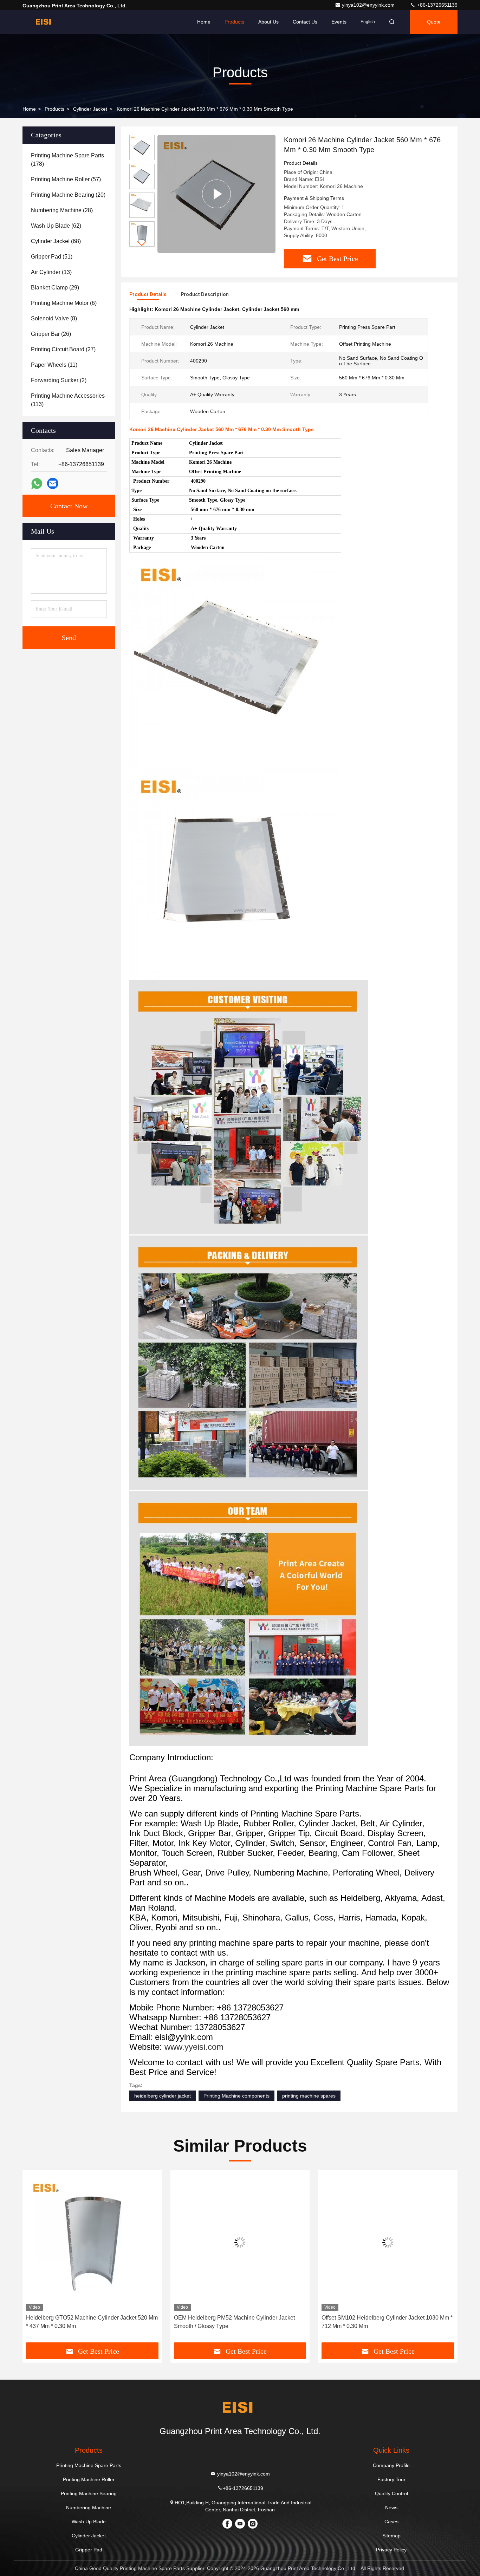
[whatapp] (37, 484)
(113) (68, 400)
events (339, 22)
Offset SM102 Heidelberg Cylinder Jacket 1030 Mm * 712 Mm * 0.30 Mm (387, 2322)
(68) (56, 241)
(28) (62, 210)
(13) (51, 272)
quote (434, 22)
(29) (55, 288)
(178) (67, 160)
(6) (64, 303)
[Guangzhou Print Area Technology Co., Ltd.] (45, 22)
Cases (391, 2522)
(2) (59, 380)
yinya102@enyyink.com (369, 5)
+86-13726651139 (437, 5)
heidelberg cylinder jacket (163, 2096)
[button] (142, 244)
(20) (68, 195)
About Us (268, 22)
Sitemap (391, 2536)
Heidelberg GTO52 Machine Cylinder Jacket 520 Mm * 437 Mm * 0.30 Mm (92, 2322)
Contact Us (305, 22)
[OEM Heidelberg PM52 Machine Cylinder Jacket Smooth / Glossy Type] (240, 2242)
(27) (63, 349)
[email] (53, 483)
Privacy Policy (391, 2550)
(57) (66, 179)
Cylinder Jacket (90, 109)
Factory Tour (391, 2479)
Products (234, 22)
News (391, 2507)
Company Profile (391, 2465)
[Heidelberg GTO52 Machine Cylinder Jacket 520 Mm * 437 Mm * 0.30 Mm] (92, 2242)
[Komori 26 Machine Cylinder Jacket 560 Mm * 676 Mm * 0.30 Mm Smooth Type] (216, 194)
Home (204, 22)
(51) (52, 257)
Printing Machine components (236, 2096)
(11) (54, 365)
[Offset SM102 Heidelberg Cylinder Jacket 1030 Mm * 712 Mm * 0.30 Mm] (388, 2242)
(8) (54, 318)
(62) (56, 226)
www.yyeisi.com (194, 2047)
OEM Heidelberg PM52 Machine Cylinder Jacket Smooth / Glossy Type (234, 2322)
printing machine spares (309, 2096)
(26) (51, 334)
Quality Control (391, 2493)
